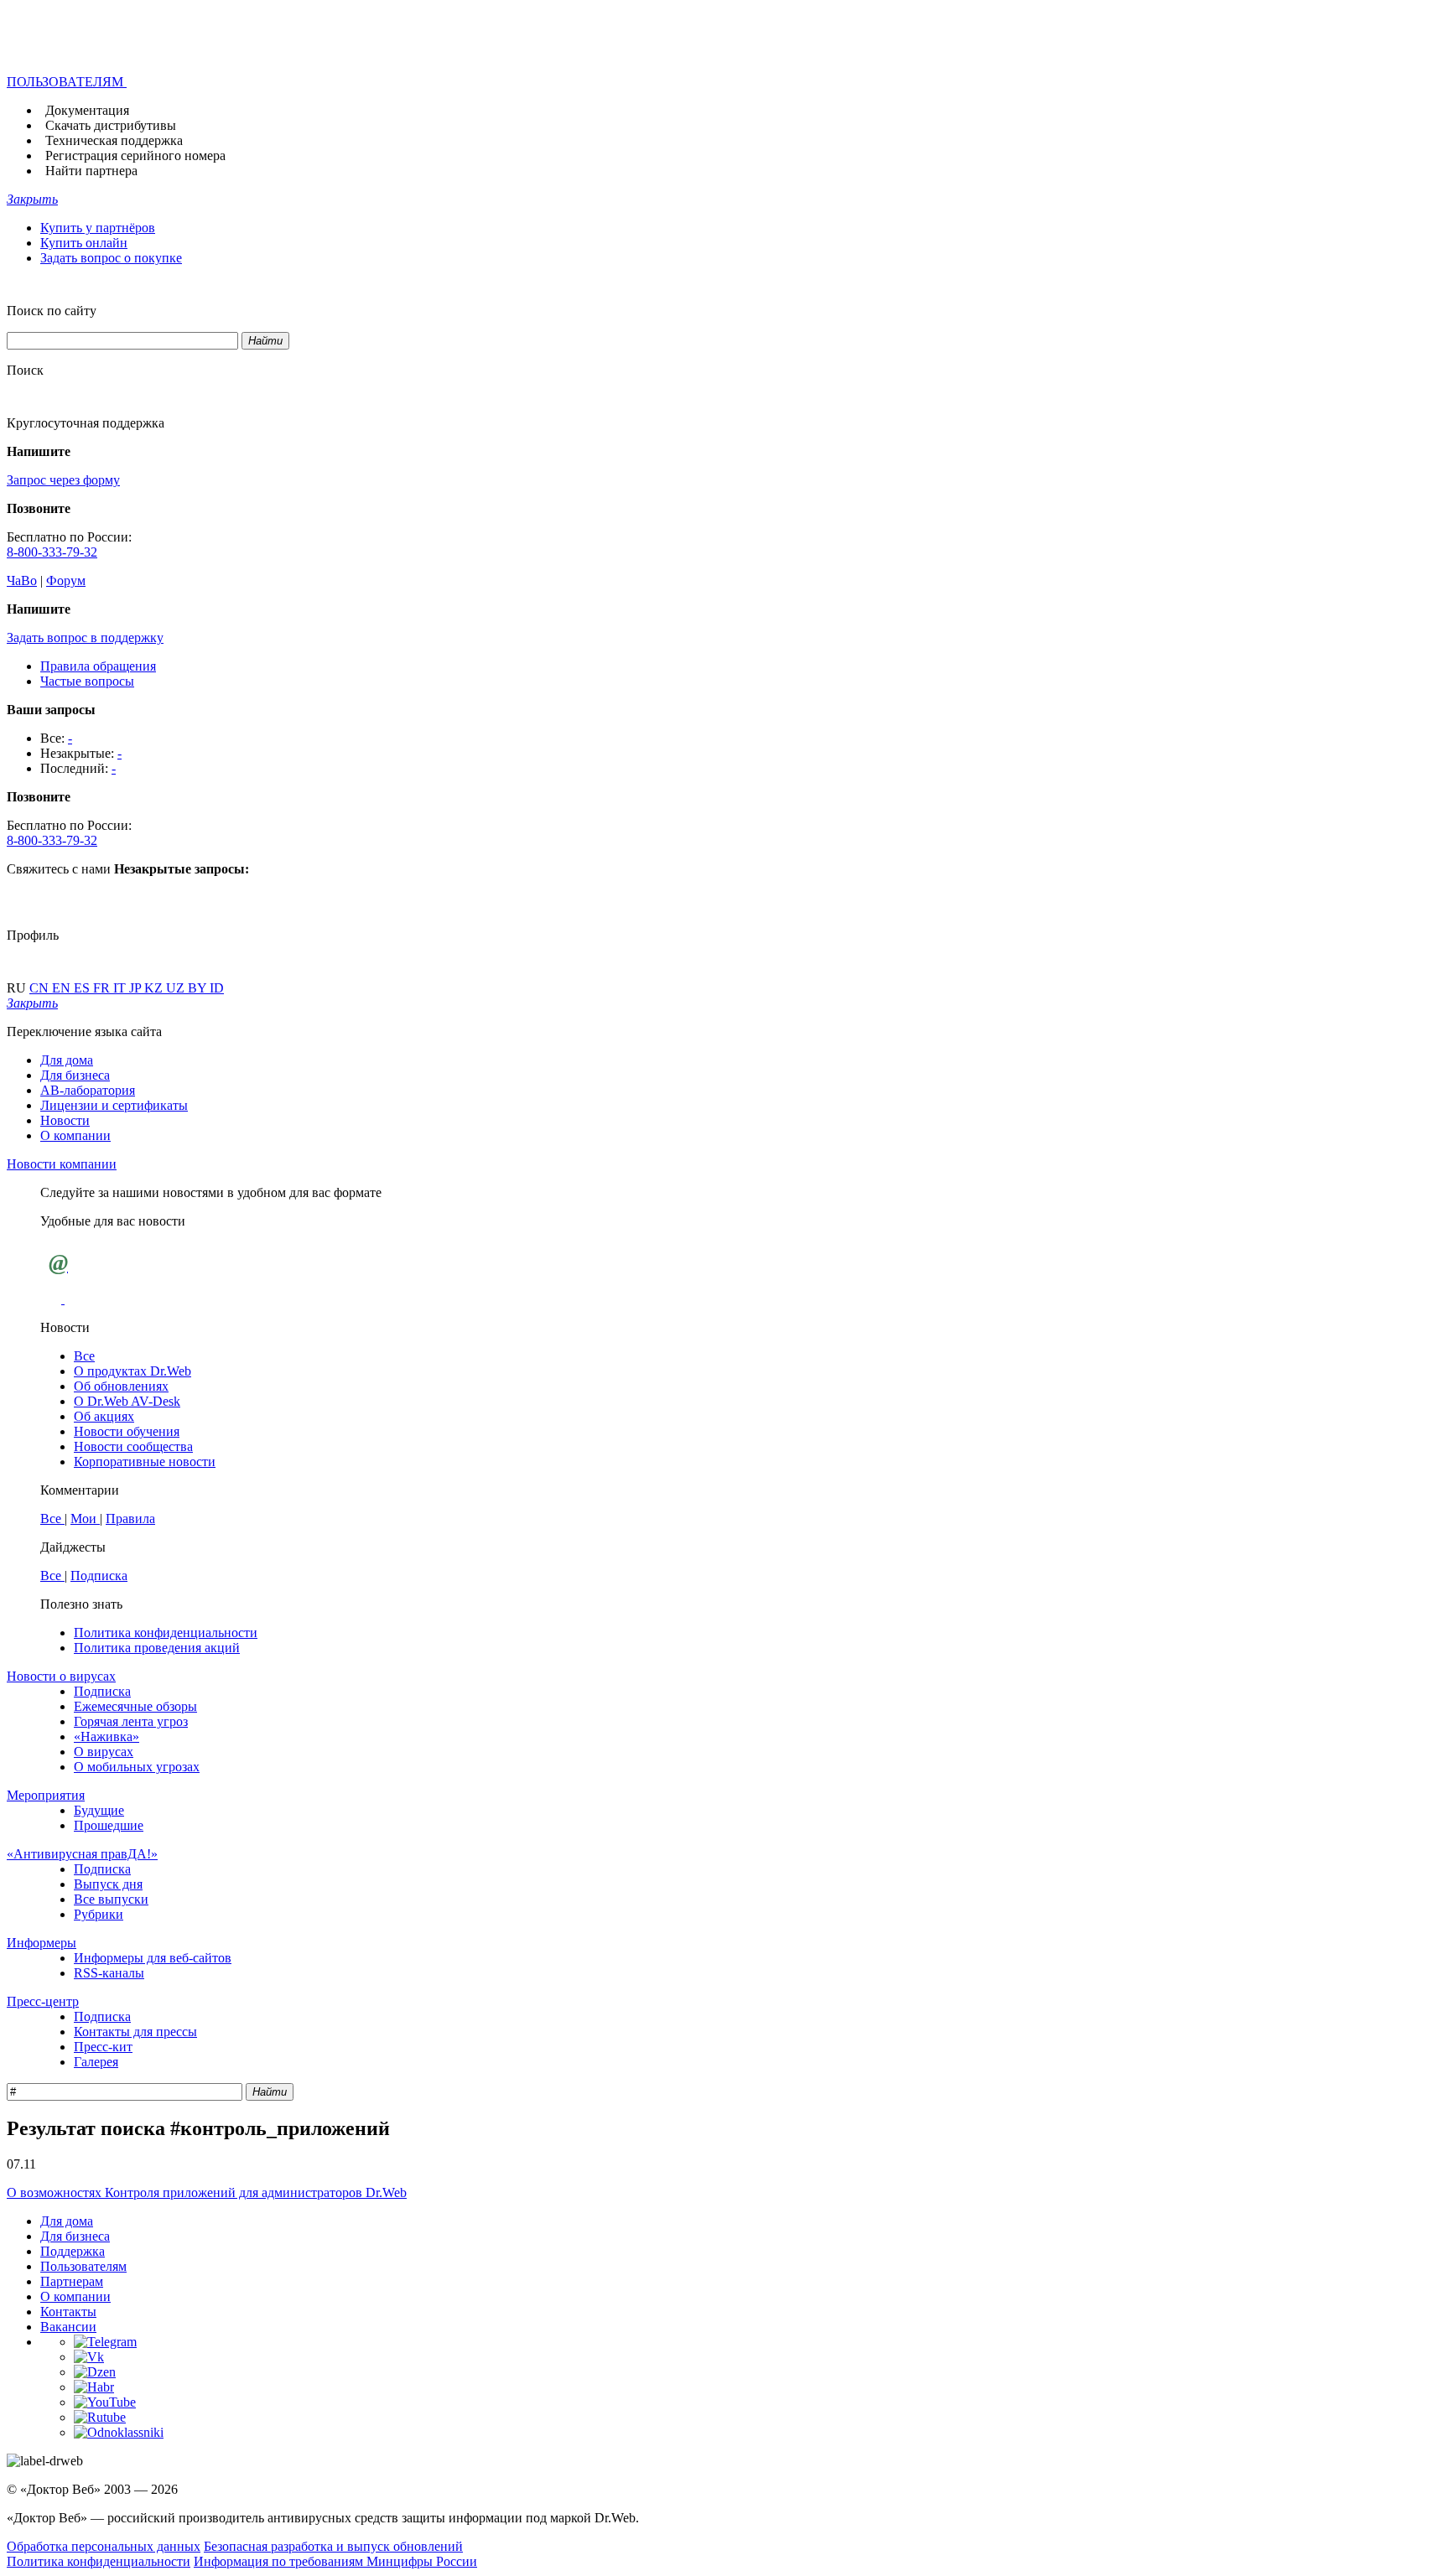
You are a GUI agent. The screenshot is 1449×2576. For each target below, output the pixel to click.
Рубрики (99, 1914)
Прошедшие (109, 1825)
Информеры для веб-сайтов (153, 1958)
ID (217, 988)
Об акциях (104, 1416)
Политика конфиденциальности (166, 1633)
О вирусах (104, 1752)
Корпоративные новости (145, 1462)
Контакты (68, 2312)
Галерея (96, 2062)
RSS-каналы (109, 1973)
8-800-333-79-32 (52, 552)
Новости (65, 1120)
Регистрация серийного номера (135, 155)
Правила (130, 1519)
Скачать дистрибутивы (111, 125)
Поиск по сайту (52, 311)
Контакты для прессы (135, 2032)
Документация (87, 110)
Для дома (67, 1060)
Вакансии (68, 2327)
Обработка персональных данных (104, 2546)
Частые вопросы (87, 681)
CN (41, 988)
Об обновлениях (121, 1386)
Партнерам (72, 2281)
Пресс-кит (103, 2047)
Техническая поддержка (114, 140)
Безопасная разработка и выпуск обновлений (333, 2546)
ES (83, 988)
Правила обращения (98, 666)
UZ (177, 988)
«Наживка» (106, 1736)
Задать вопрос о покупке (111, 258)
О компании (75, 1135)
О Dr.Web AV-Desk (127, 1401)
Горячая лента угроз (131, 1721)
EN (63, 988)
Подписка (99, 1576)
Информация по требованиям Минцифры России (335, 2561)
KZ (155, 988)
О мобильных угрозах (137, 1767)
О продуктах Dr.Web (132, 1371)
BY (199, 988)
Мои (85, 1519)
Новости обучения (127, 1431)
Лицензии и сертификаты (114, 1105)
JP (137, 988)
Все (84, 1356)
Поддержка (73, 2251)
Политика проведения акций (157, 1648)
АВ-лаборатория (88, 1090)
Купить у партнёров (98, 228)
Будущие (99, 1810)
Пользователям (83, 2266)
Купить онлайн (84, 243)
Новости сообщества (133, 1446)
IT (121, 988)
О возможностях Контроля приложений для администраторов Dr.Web (207, 2192)
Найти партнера (91, 171)
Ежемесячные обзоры (135, 1706)
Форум (66, 581)
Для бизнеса (75, 1075)
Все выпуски (111, 1899)
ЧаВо (22, 581)
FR (103, 988)
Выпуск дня (108, 1884)
